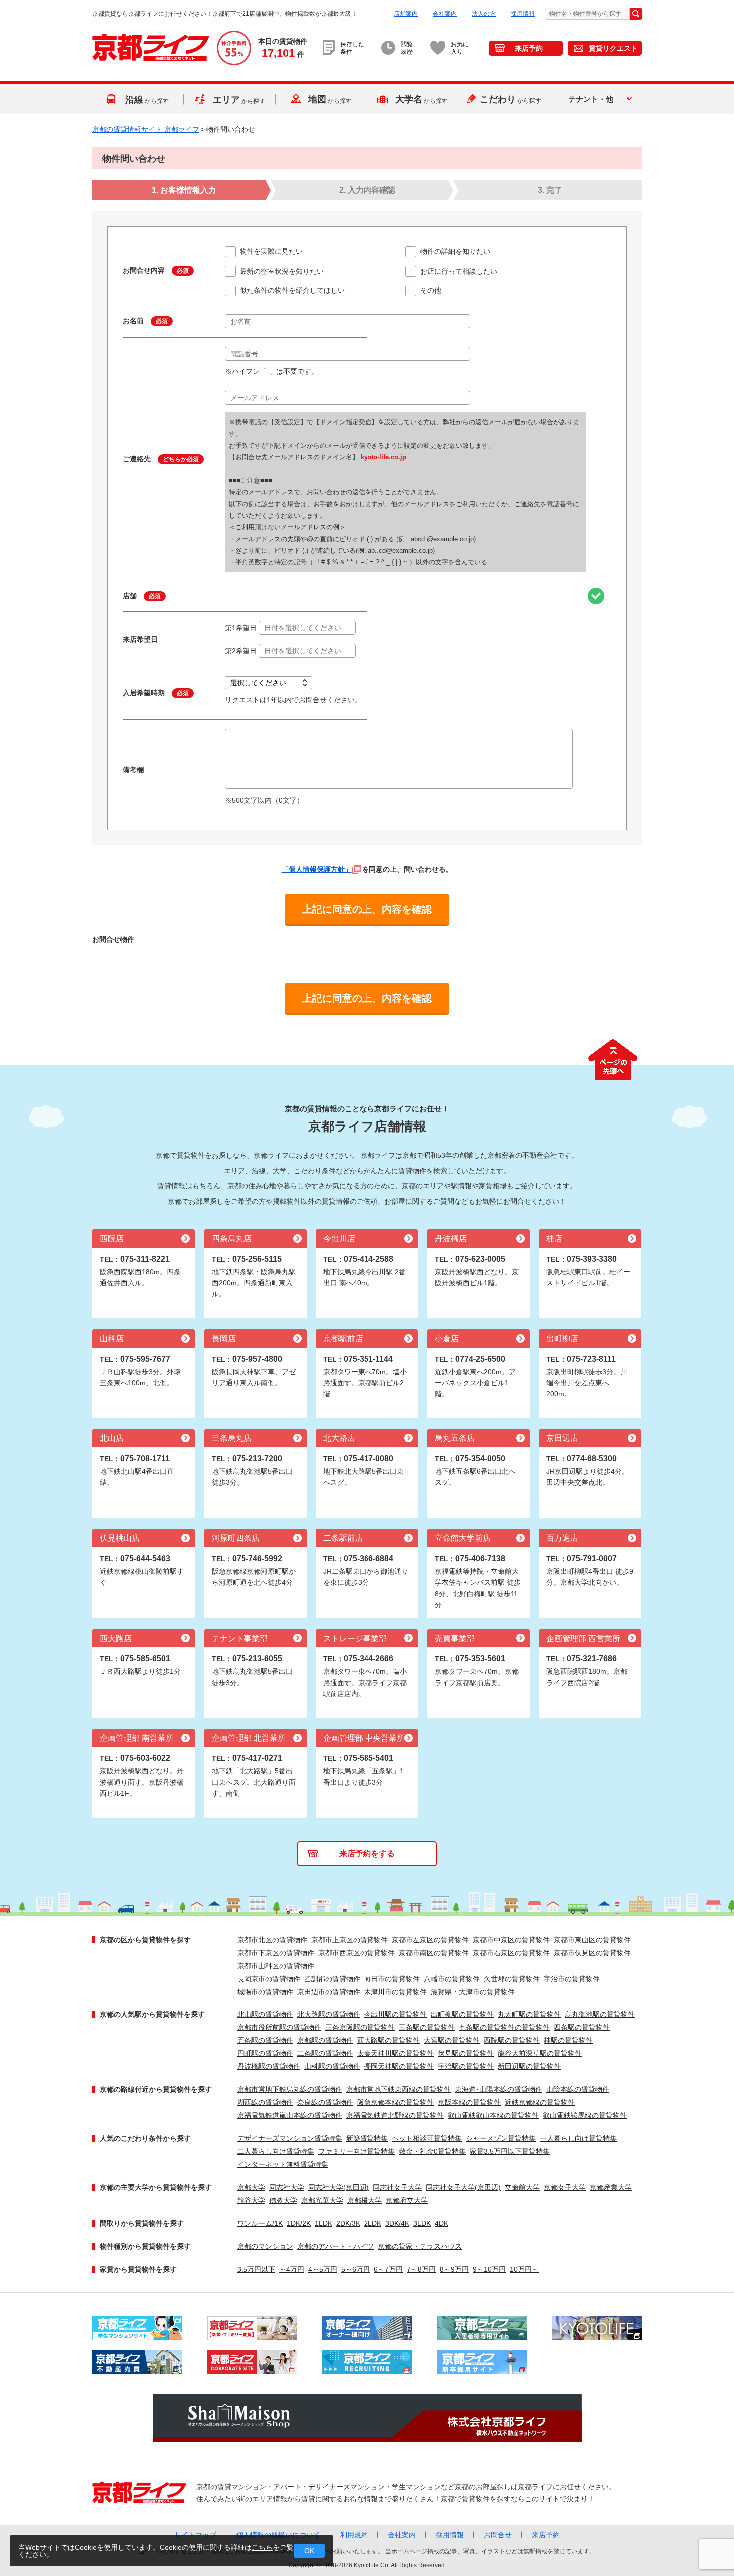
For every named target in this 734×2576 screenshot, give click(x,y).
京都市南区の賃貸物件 (434, 1953)
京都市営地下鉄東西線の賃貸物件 (398, 2089)
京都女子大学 (565, 2187)
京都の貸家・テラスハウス (420, 2246)
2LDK (373, 2223)
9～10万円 (489, 2269)
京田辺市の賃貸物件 (329, 1992)
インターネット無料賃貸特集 (283, 2164)
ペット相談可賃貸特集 (427, 2138)
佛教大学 (283, 2200)
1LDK (323, 2223)
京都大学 (251, 2187)
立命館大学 (522, 2187)
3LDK (422, 2223)
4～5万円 (323, 2269)
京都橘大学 (365, 2200)
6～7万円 (388, 2269)
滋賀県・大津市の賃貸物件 (473, 1992)
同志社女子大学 (397, 2187)
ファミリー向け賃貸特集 (357, 2151)
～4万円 (292, 2269)
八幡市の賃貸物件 (452, 1979)
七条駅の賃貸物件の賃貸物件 (504, 2027)
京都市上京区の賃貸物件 (350, 1940)
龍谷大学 (251, 2200)
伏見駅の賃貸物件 (466, 2053)
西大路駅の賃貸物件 (388, 2040)
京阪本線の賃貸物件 (469, 2102)
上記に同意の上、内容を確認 (367, 909)
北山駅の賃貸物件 (265, 2014)
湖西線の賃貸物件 (265, 2102)
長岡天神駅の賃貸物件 (399, 2066)
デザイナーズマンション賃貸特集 (290, 2138)
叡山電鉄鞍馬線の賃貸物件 (585, 2115)
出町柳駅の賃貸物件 (462, 2014)
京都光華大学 (322, 2200)
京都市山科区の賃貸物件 (276, 1966)
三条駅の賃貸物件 (427, 2027)
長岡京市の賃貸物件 (269, 1979)
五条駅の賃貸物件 (265, 2040)
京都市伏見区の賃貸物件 (592, 1953)
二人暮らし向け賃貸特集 (276, 2151)
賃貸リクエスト (613, 48)
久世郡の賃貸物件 (512, 1979)
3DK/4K (397, 2223)
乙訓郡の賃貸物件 (332, 1979)
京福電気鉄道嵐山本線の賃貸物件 (290, 2115)
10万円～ (524, 2269)
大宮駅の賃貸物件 (452, 2040)
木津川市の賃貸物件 (395, 1992)
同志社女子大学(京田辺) (463, 2187)
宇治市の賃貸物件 (572, 1979)
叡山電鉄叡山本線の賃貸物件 (493, 2115)
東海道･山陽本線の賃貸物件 (499, 2089)
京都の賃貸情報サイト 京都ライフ (146, 129)
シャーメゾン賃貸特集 (501, 2138)
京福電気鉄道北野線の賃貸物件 (395, 2115)
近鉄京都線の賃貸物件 (540, 2102)
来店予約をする (367, 1854)
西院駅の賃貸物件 (512, 2040)
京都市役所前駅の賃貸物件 (279, 2027)
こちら (262, 2547)
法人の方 (484, 14)
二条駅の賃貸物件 (325, 2053)
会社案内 (445, 14)
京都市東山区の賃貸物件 (592, 1940)
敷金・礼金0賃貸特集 (432, 2151)
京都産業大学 (611, 2187)
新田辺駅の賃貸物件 (529, 2066)
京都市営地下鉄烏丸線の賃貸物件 (290, 2089)
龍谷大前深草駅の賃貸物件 (540, 2053)
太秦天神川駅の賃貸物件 (395, 2053)
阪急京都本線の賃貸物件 (395, 2102)
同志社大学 (287, 2187)
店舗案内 (406, 14)
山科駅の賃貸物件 (332, 2066)
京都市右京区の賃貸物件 (511, 1953)
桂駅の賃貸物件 (568, 2040)
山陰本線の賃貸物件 (578, 2089)
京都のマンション (265, 2246)
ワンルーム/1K (260, 2223)
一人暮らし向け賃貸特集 (578, 2138)
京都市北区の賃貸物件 (272, 1940)
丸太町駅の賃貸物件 (529, 2014)
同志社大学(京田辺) (339, 2187)
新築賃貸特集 (367, 2138)
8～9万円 (454, 2269)
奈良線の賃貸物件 (325, 2102)
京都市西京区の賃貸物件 (357, 1953)
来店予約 (529, 48)
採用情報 (523, 14)
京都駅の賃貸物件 (325, 2040)
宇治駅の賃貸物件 (466, 2066)
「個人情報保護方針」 (317, 869)
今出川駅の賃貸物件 (395, 2014)
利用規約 (354, 2535)
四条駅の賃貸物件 (582, 2027)
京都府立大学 (407, 2200)
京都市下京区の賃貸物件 (276, 1953)
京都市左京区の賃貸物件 (430, 1940)
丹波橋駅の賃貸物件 (269, 2066)
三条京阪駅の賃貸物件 (360, 2027)
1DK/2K (299, 2223)
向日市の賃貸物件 (392, 1979)
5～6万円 (356, 2269)
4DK (442, 2223)
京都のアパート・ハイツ (336, 2246)
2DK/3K (348, 2223)
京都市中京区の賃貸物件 (511, 1940)
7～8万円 (421, 2269)
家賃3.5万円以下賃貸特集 (510, 2151)
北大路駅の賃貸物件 (329, 2014)
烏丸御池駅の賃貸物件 (600, 2014)
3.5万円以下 (256, 2269)
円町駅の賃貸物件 (265, 2053)
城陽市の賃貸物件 (265, 1992)
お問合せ (498, 2535)
